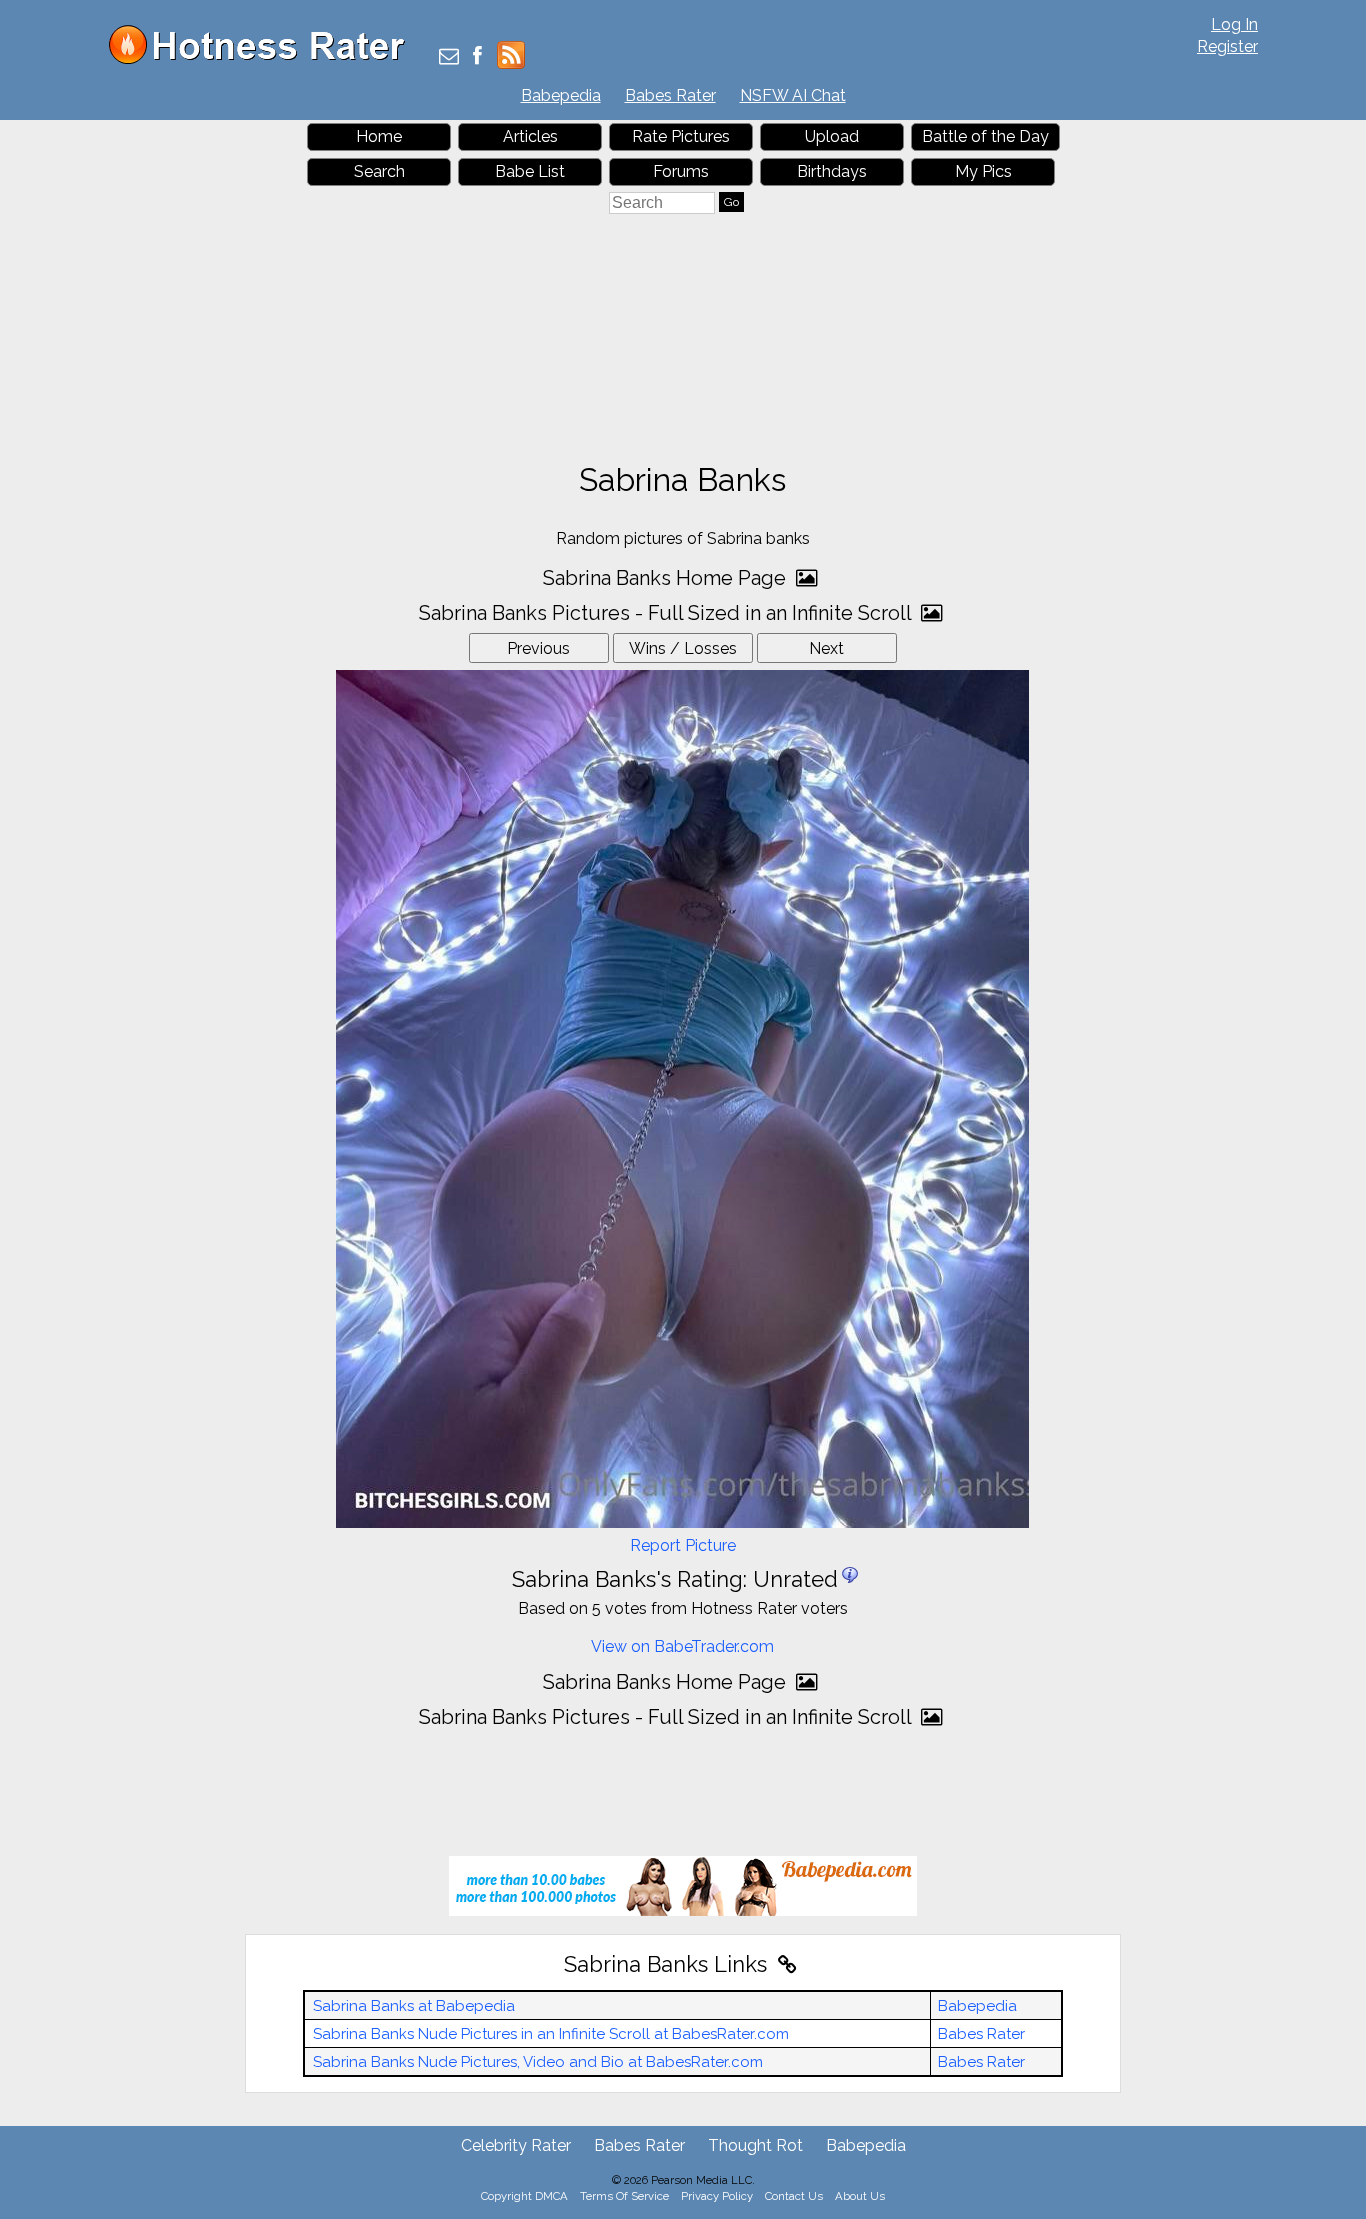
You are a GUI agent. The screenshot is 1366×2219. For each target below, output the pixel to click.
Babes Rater (670, 95)
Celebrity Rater (516, 2145)
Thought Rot (755, 2145)
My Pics (983, 171)
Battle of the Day (985, 136)
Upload (832, 136)
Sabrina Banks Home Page (667, 578)
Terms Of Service (624, 2196)
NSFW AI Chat (793, 95)
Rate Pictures (681, 136)
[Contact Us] (449, 57)
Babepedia (561, 95)
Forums (681, 171)
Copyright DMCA (524, 2196)
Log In (1234, 24)
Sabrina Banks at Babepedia (414, 2006)
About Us (860, 2196)
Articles (530, 136)
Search (379, 171)
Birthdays (832, 171)
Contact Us (794, 2196)
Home (379, 136)
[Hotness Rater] (264, 59)
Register (1227, 46)
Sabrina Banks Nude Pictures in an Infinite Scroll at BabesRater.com (551, 2034)
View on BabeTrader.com (682, 1646)
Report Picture (683, 1545)
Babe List (530, 171)
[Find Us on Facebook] (477, 57)
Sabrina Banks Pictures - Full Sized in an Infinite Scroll (667, 613)
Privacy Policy (717, 2196)
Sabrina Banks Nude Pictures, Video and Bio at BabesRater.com (538, 2062)
